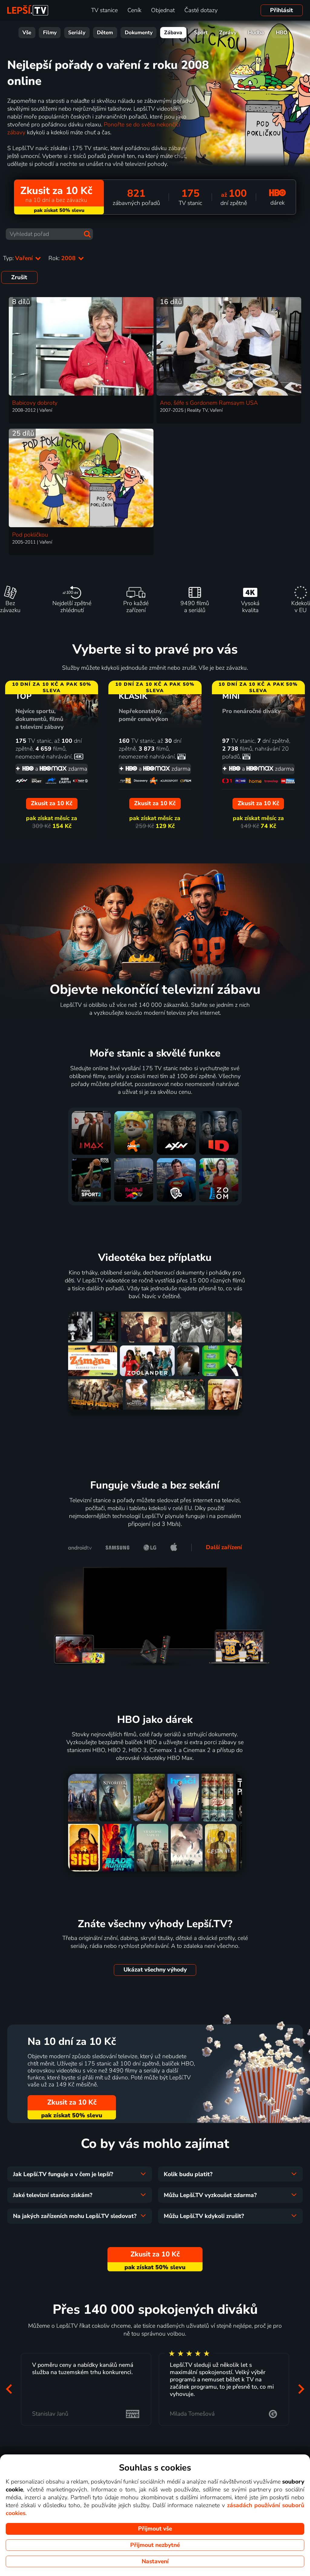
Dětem (105, 33)
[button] (9, 2389)
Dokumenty (139, 33)
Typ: (19, 258)
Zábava (173, 33)
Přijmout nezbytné (155, 2545)
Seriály (77, 33)
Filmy (50, 33)
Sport (201, 33)
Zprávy (228, 33)
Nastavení (155, 2561)
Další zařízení (224, 1547)
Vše (27, 33)
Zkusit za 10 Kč (72, 2102)
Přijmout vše (155, 2529)
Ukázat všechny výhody (155, 1970)
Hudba (256, 33)
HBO (282, 33)
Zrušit (19, 277)
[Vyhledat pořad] (87, 234)
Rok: (63, 258)
